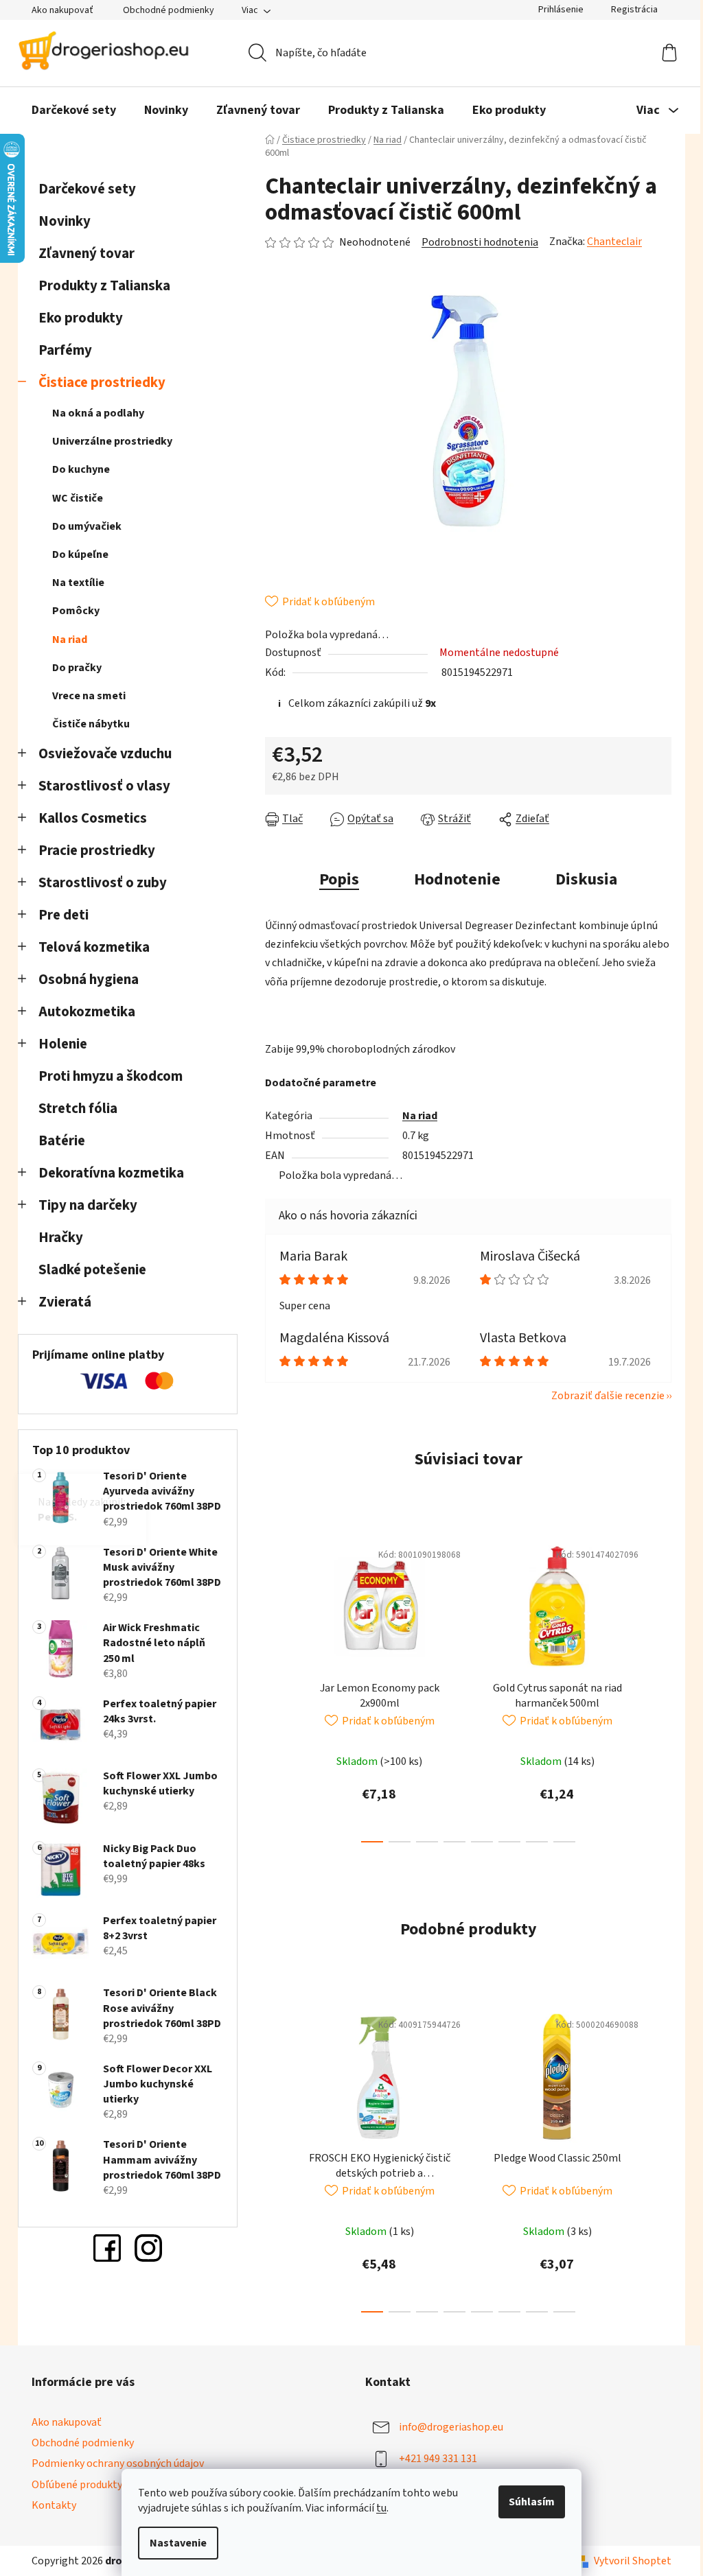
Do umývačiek (82, 526)
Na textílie (73, 583)
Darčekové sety (82, 189)
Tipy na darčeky (83, 1205)
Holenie (58, 1044)
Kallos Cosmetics (88, 818)
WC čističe (73, 498)
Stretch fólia (73, 1109)
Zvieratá (60, 1302)
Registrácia (630, 10)
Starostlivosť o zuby (98, 883)
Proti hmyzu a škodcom (106, 1076)
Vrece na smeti (84, 696)
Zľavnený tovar (82, 254)
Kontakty (49, 2505)
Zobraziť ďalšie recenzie (603, 1396)
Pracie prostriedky (92, 851)
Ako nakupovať (58, 10)
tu (377, 2508)
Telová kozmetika (89, 947)
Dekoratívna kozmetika (106, 1173)
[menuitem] (69, 110)
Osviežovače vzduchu (100, 754)
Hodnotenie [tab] (452, 879)
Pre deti (59, 915)
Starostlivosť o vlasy (100, 786)
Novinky (60, 221)
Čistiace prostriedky (97, 383)
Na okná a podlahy (93, 413)
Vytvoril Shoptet (628, 2561)
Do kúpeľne (76, 554)
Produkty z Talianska (100, 286)
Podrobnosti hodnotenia (475, 242)
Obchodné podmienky (164, 10)
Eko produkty (76, 318)
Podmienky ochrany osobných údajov (113, 2463)
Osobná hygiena (84, 980)
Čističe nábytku (86, 724)
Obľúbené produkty (72, 2485)
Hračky (57, 1238)
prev (271, 1687)
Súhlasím (527, 2502)
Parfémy (60, 350)
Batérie (57, 1141)
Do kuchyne (76, 469)
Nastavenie (173, 2543)
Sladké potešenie (88, 1270)
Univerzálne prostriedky (107, 441)
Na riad (65, 640)
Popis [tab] (334, 879)
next (656, 1687)
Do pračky (72, 668)
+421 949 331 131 (433, 2459)
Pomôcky (71, 611)
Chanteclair (610, 242)
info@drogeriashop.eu (446, 2427)
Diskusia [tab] (581, 879)
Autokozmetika (82, 1012)
